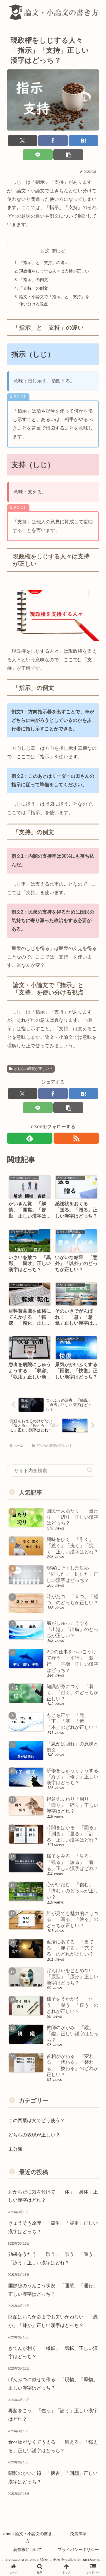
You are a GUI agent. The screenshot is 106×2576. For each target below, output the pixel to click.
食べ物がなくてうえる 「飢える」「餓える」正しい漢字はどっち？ (53, 2446)
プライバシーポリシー (78, 2550)
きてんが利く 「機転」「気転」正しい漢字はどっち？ (53, 2353)
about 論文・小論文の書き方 (28, 2537)
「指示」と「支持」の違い (44, 263)
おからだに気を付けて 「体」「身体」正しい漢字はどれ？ (53, 2196)
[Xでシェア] (23, 141)
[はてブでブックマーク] (83, 141)
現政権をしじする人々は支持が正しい (54, 271)
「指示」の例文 (34, 280)
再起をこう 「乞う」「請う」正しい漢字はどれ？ (53, 2415)
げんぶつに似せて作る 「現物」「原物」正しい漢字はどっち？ (53, 2384)
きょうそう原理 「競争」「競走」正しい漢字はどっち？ (53, 2227)
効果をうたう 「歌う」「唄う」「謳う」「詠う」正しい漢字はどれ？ (53, 2258)
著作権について (28, 2550)
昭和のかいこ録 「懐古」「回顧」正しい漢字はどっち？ (53, 2477)
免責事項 (78, 2534)
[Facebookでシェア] (53, 141)
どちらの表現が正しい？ (33, 1069)
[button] (68, 155)
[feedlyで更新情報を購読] (30, 1138)
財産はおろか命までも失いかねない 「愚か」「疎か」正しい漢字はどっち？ (53, 2321)
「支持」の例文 (34, 288)
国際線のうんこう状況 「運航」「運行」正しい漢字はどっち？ (53, 2290)
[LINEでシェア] (38, 155)
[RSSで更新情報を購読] (76, 1138)
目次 (45, 251)
